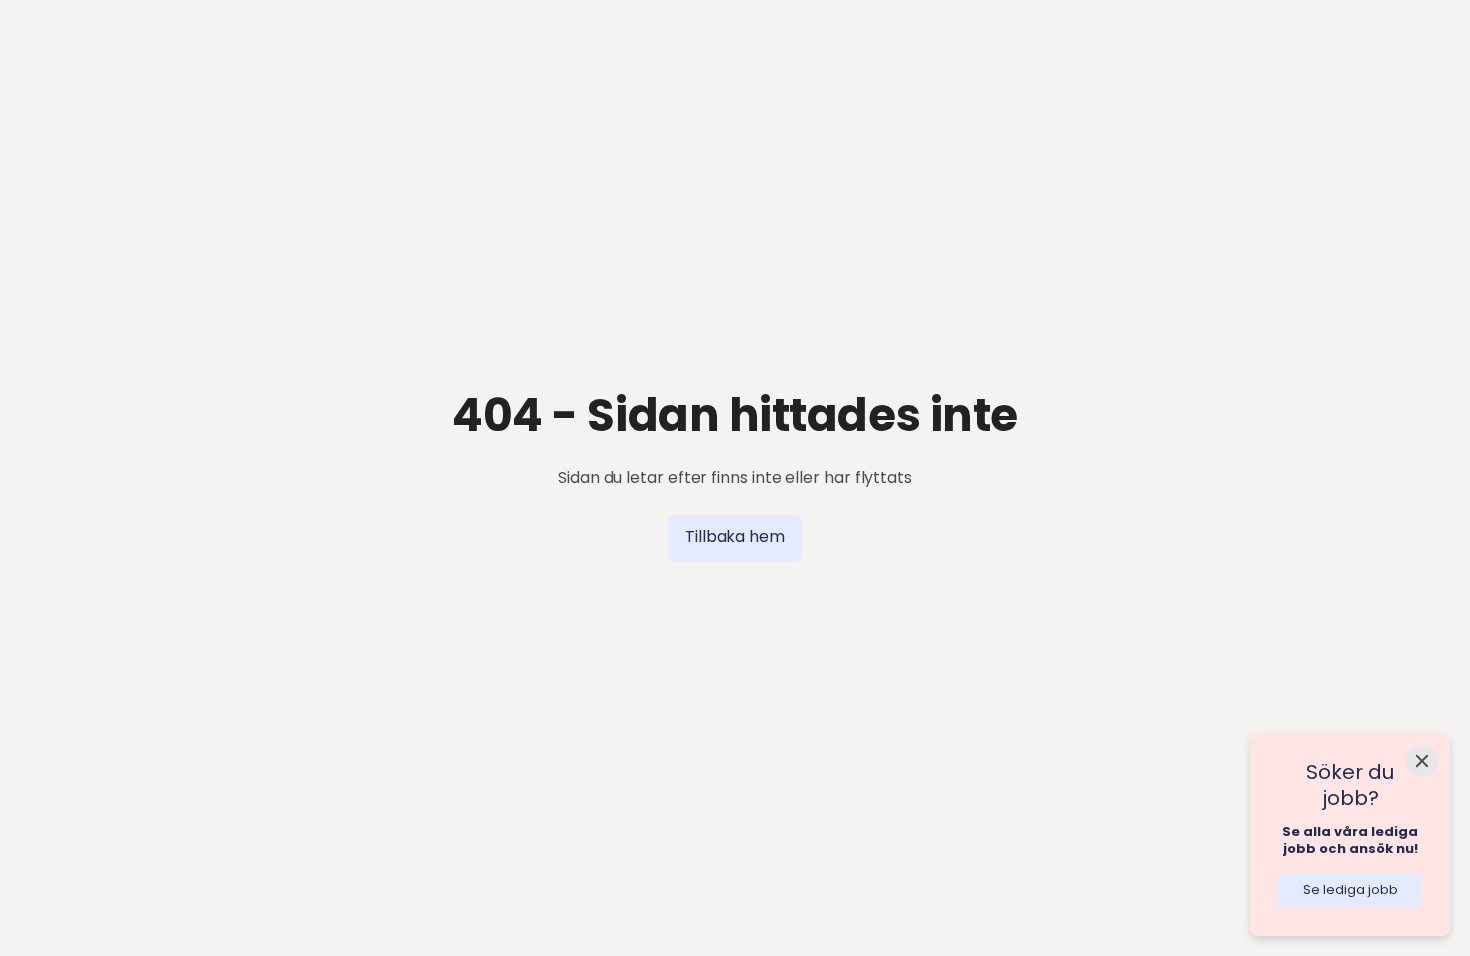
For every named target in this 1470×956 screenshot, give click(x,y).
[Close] (1422, 761)
